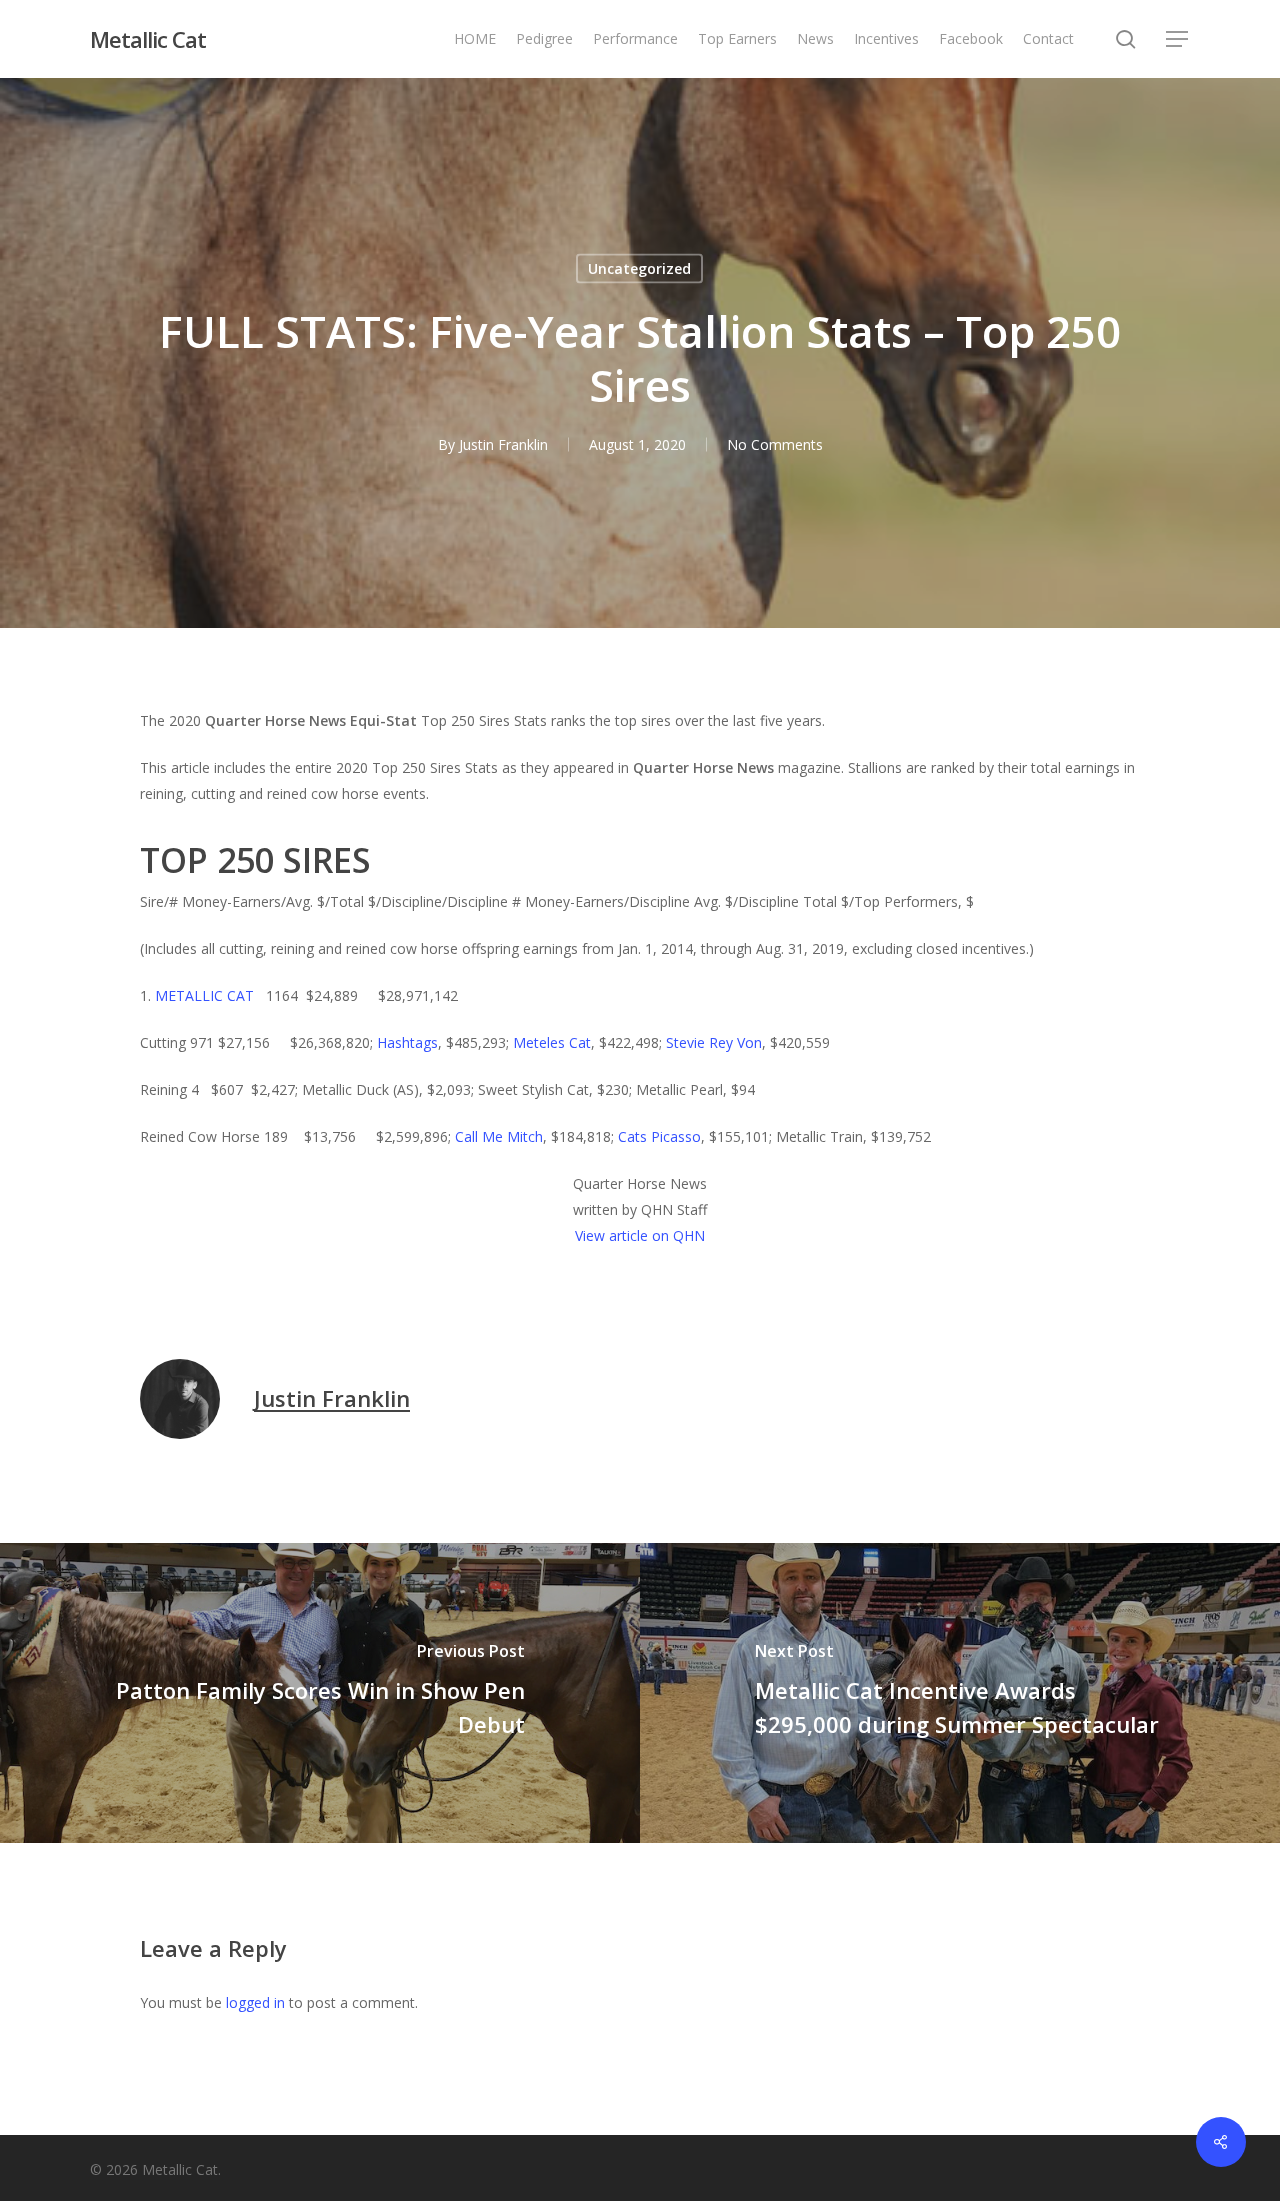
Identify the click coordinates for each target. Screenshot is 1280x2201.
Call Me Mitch (499, 1136)
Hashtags (407, 1042)
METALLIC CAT (206, 995)
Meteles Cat (552, 1042)
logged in (255, 2002)
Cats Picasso (659, 1136)
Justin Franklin (503, 444)
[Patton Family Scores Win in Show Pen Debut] (320, 1693)
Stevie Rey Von (714, 1042)
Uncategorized (639, 268)
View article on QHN (640, 1235)
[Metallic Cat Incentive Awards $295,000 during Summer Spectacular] (960, 1693)
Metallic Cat (148, 39)
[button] (1178, 39)
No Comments (775, 444)
